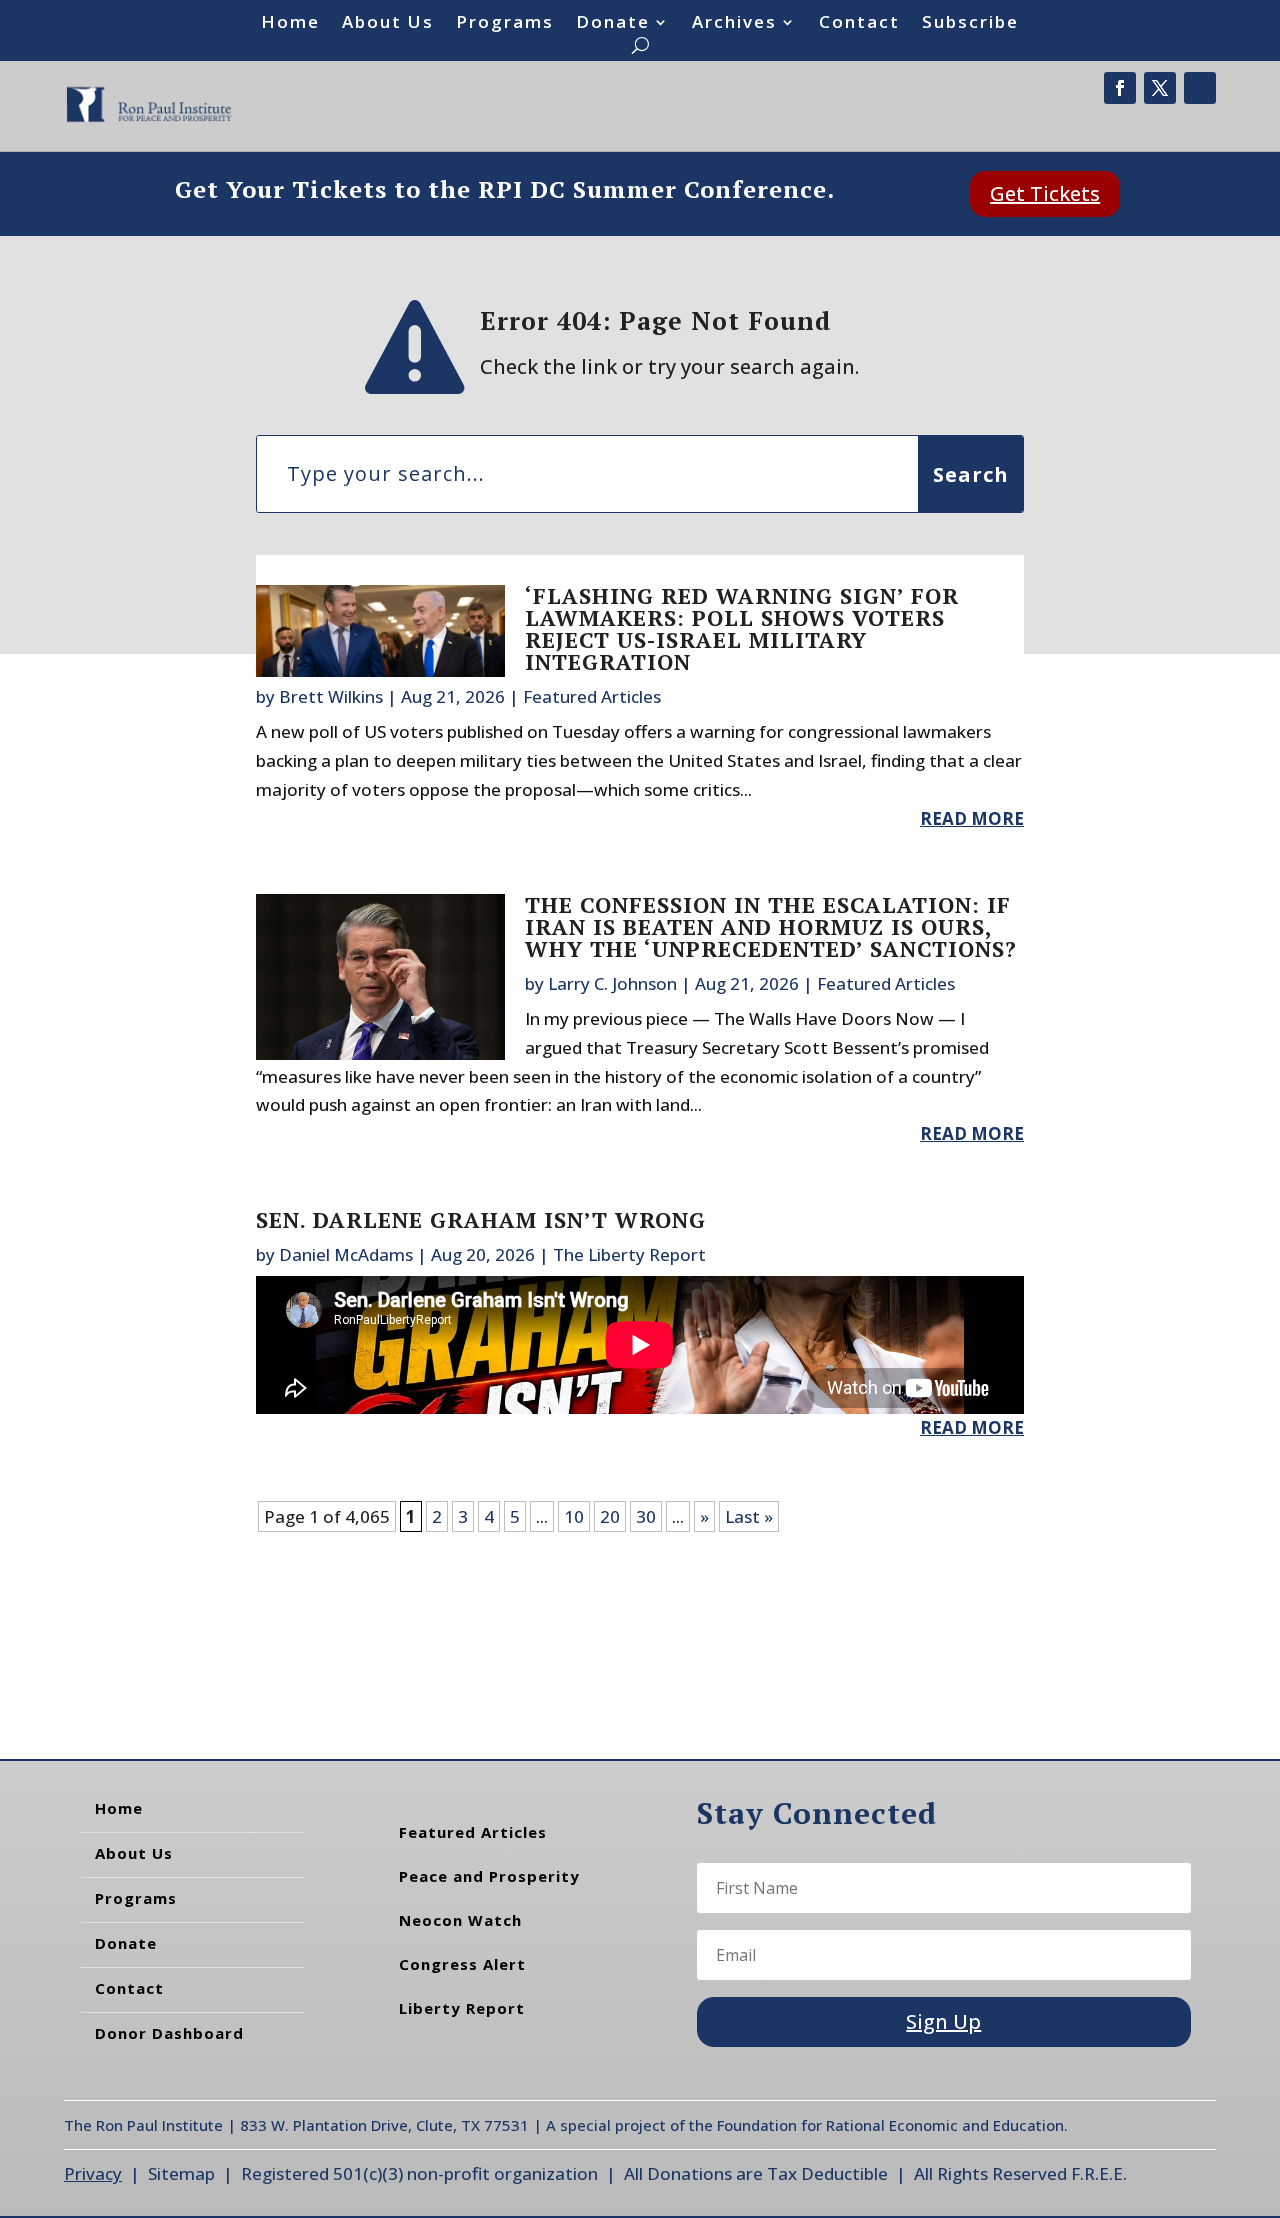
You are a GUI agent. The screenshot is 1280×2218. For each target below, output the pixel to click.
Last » (749, 1516)
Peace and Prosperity (489, 1876)
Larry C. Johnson (612, 983)
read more (972, 818)
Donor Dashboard (169, 2033)
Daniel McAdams (346, 1254)
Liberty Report (462, 2008)
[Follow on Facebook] (1120, 88)
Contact (859, 24)
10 (574, 1516)
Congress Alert (462, 1964)
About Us (388, 24)
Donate (613, 24)
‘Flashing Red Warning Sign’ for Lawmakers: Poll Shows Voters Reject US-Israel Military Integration (742, 628)
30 (646, 1516)
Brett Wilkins (331, 696)
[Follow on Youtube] (1200, 88)
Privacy (93, 2173)
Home (290, 24)
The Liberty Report (629, 1254)
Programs (505, 24)
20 (610, 1516)
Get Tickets (1045, 193)
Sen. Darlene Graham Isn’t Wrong (481, 1219)
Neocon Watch (460, 1920)
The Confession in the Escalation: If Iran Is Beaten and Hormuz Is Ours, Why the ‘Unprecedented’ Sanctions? (771, 926)
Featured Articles (592, 696)
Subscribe (970, 24)
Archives (734, 24)
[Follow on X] (1160, 88)
